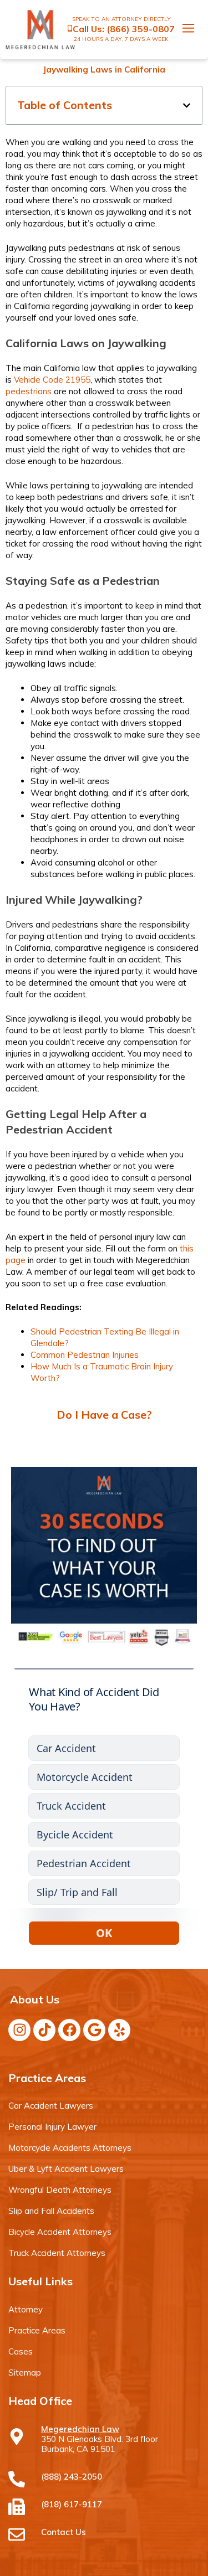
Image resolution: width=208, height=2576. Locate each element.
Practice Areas (37, 2330)
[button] (187, 105)
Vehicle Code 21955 (52, 380)
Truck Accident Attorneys (57, 2253)
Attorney (26, 2309)
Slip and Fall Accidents (51, 2211)
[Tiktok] (44, 2030)
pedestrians (29, 391)
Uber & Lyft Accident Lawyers (66, 2169)
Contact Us (64, 2532)
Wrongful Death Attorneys (60, 2190)
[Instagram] (19, 2030)
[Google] (94, 2030)
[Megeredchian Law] (17, 2436)
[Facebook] (69, 2030)
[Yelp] (119, 2030)
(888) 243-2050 (72, 2477)
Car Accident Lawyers (51, 2106)
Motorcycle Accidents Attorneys (70, 2148)
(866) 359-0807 (141, 29)
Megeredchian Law (80, 2429)
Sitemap (25, 2373)
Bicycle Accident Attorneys (60, 2232)
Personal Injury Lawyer (52, 2127)
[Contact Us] (17, 2534)
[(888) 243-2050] (17, 2479)
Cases (21, 2351)
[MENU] (183, 30)
